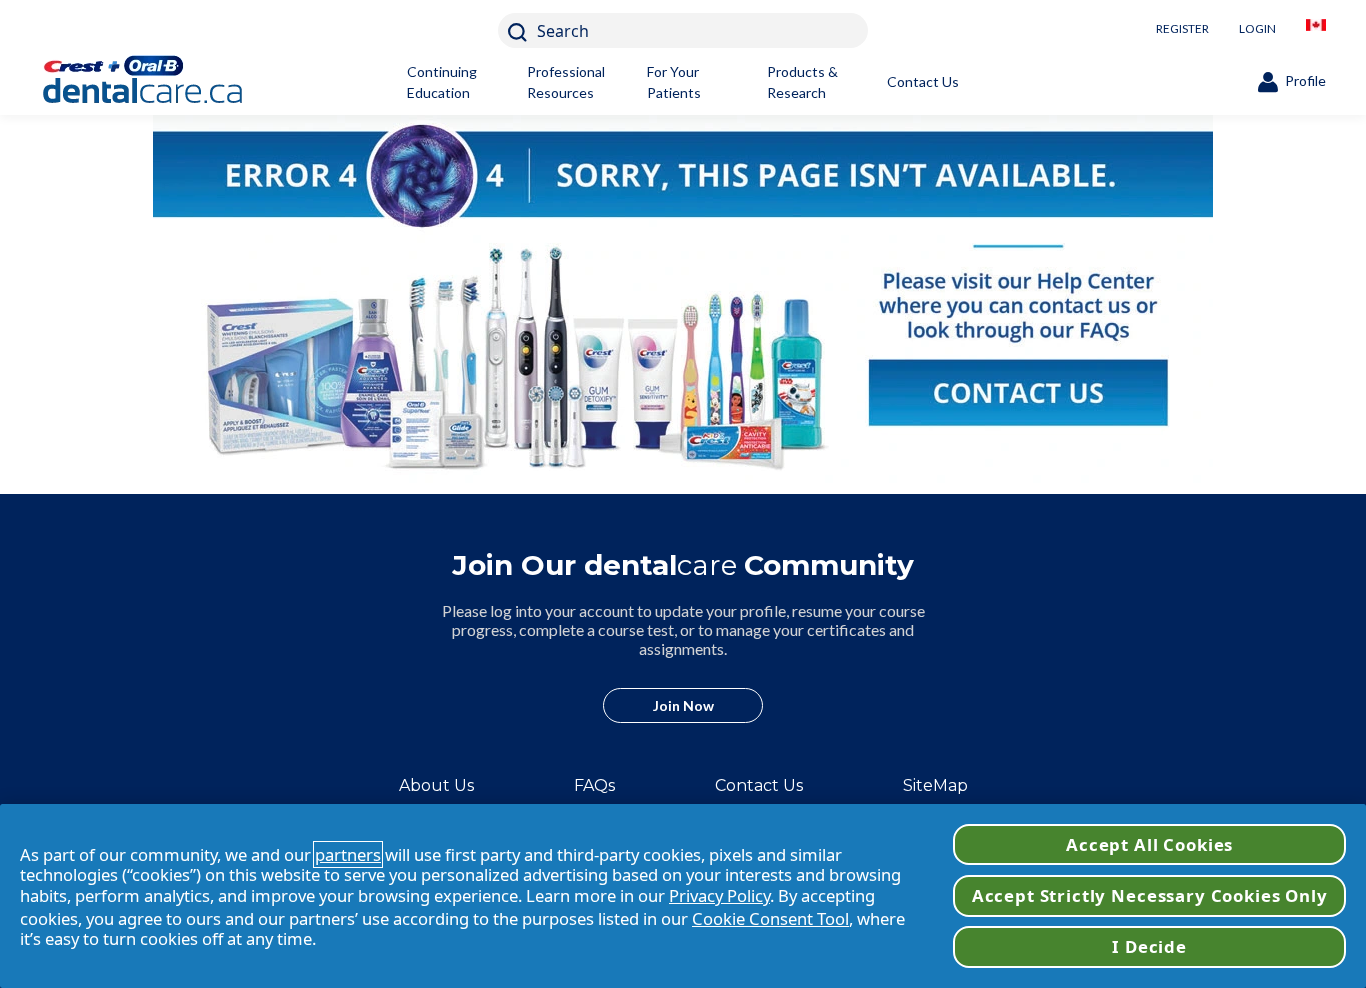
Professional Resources (566, 82)
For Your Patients (674, 82)
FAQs (594, 785)
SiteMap (935, 785)
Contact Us (923, 81)
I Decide (1149, 946)
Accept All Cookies (1149, 844)
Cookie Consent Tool (770, 918)
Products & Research (802, 82)
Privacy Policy (719, 895)
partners (348, 854)
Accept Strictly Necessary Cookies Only (1150, 895)
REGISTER (1182, 28)
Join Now (683, 705)
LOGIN (1257, 28)
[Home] (175, 82)
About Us (436, 785)
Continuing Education (442, 82)
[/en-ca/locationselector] (1316, 30)
